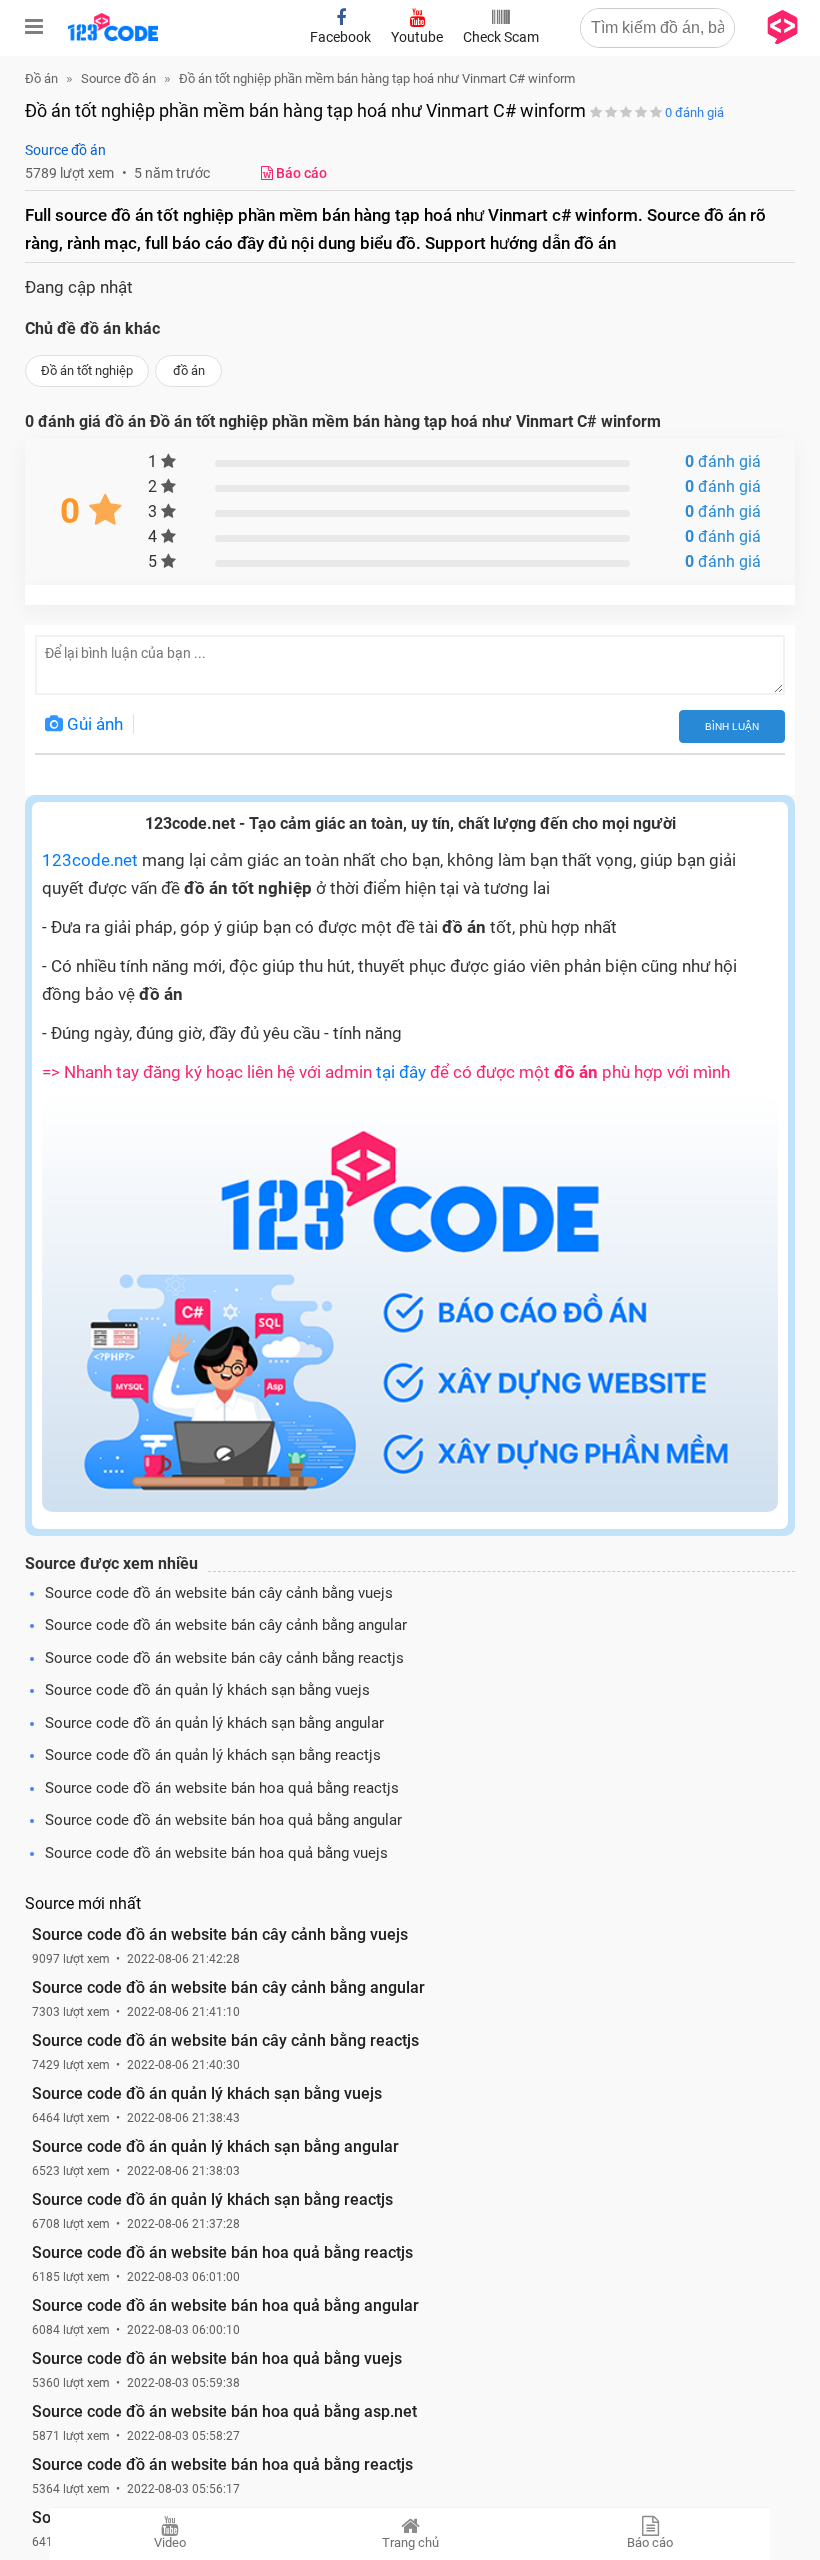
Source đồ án (65, 150)
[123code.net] (113, 37)
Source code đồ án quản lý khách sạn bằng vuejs (207, 1690)
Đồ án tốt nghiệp (87, 370)
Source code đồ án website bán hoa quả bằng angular (223, 1820)
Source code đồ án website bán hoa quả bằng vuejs (216, 1853)
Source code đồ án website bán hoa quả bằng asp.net (224, 2411)
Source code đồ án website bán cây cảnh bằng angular (226, 1625)
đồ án (189, 370)
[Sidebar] (34, 27)
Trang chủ (410, 2542)
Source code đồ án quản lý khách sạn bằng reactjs (213, 1755)
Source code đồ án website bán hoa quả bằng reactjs (222, 1788)
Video (170, 2542)
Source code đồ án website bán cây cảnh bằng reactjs (224, 1658)
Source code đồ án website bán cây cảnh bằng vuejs (219, 1593)
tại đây (401, 1072)
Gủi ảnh (93, 724)
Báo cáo (650, 2542)
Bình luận (732, 726)
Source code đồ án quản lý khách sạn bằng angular (214, 1723)
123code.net (90, 860)
